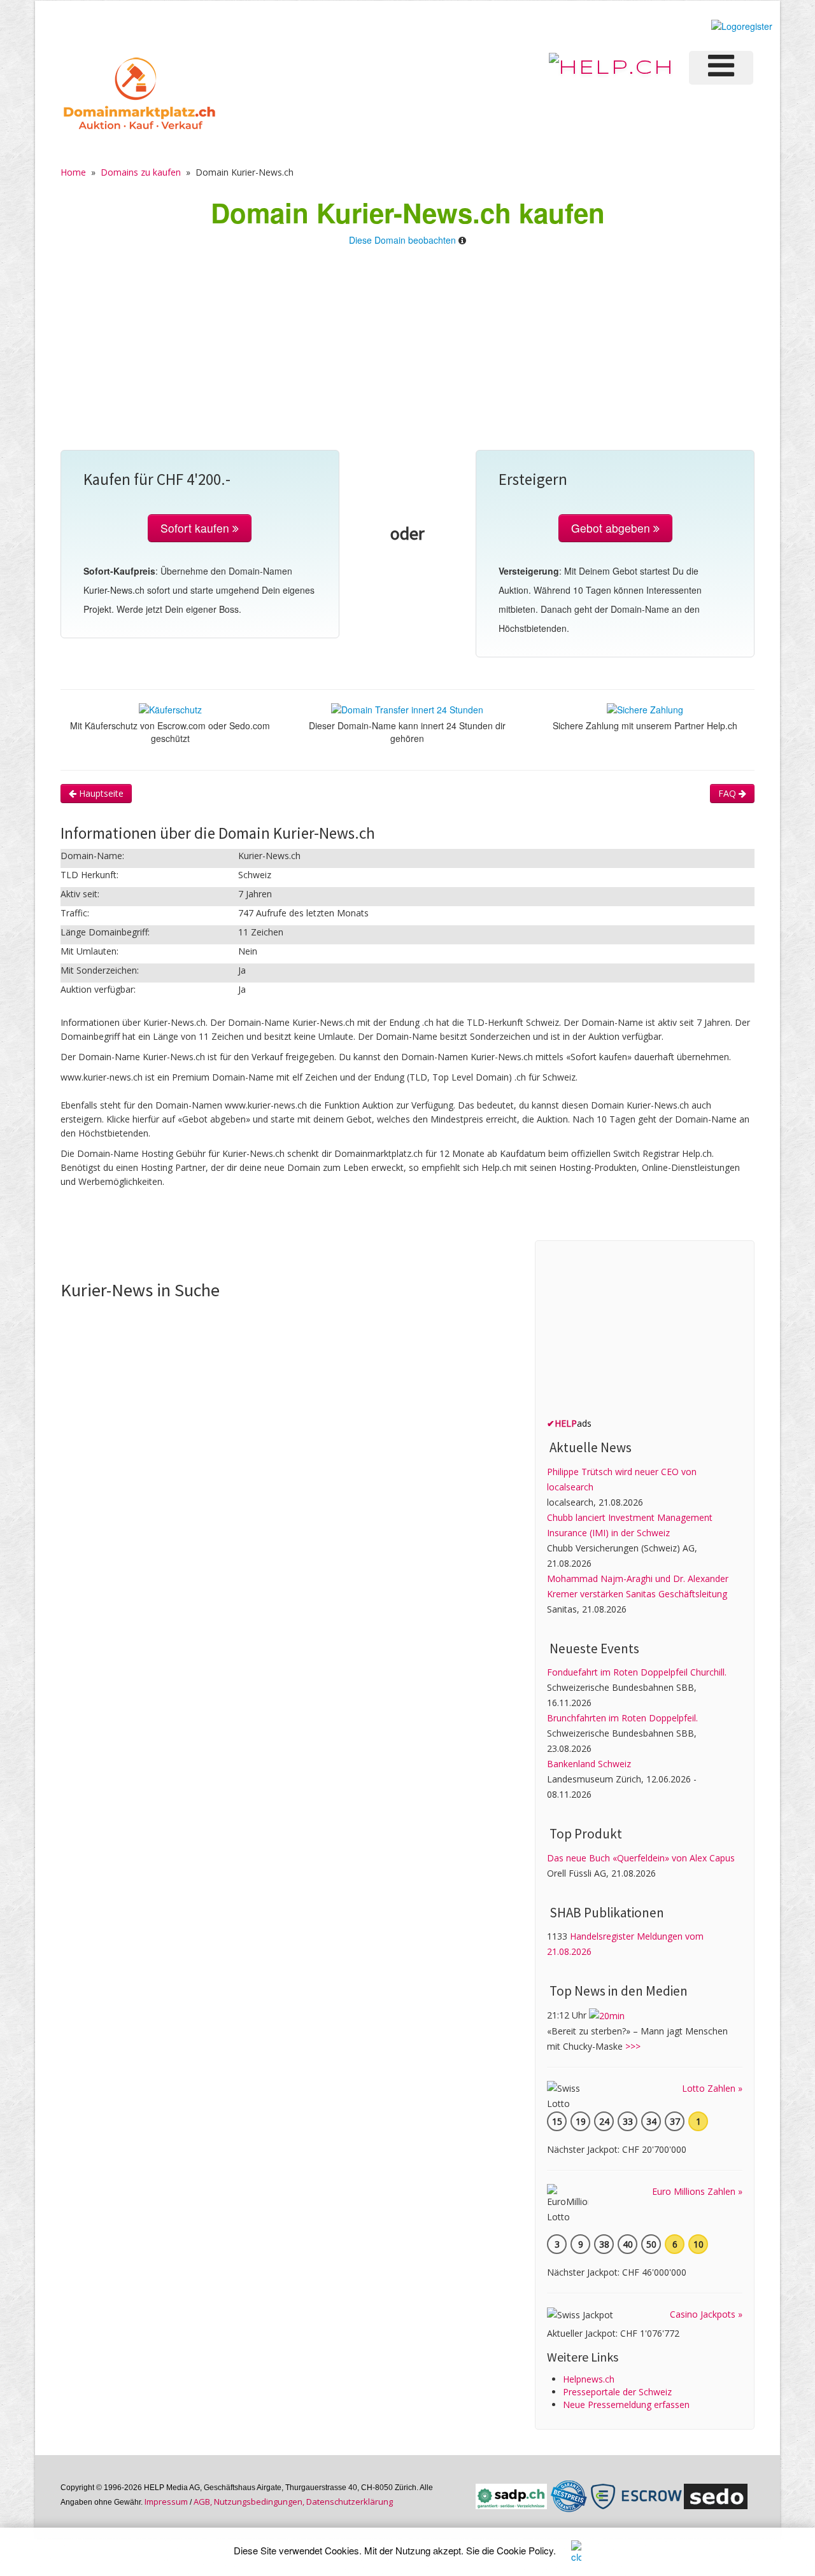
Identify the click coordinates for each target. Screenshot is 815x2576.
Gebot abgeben (612, 528)
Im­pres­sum (166, 2502)
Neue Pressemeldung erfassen (626, 2404)
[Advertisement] (407, 354)
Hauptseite (100, 793)
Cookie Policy (525, 2550)
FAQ (728, 793)
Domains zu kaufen (141, 172)
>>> (633, 2046)
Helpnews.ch (589, 2379)
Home (73, 172)
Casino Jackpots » (706, 2314)
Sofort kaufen (196, 528)
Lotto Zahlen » (712, 2088)
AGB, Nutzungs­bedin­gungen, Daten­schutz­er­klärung (293, 2502)
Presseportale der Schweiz (617, 2392)
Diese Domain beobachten (402, 240)
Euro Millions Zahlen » (697, 2191)
